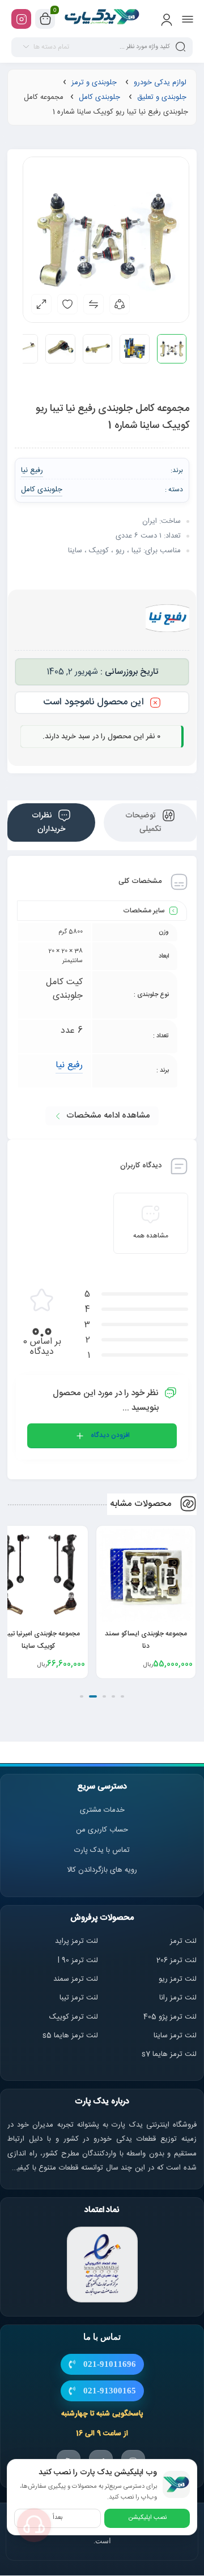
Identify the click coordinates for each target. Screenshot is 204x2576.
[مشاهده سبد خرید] (45, 19)
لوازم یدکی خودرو (160, 83)
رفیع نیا (69, 1065)
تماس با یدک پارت (102, 1850)
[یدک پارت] (102, 19)
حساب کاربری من (102, 1830)
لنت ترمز (183, 1941)
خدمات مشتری (102, 1810)
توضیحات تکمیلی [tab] (143, 822)
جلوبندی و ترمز (94, 83)
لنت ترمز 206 (177, 1960)
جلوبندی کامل (99, 97)
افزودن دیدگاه (110, 1435)
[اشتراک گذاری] (120, 304)
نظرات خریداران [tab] (48, 822)
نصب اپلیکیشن (147, 2518)
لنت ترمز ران (179, 1998)
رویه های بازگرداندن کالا (102, 1870)
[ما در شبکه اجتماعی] (21, 19)
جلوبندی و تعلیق (162, 97)
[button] (122, 1696)
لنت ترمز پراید (76, 1941)
